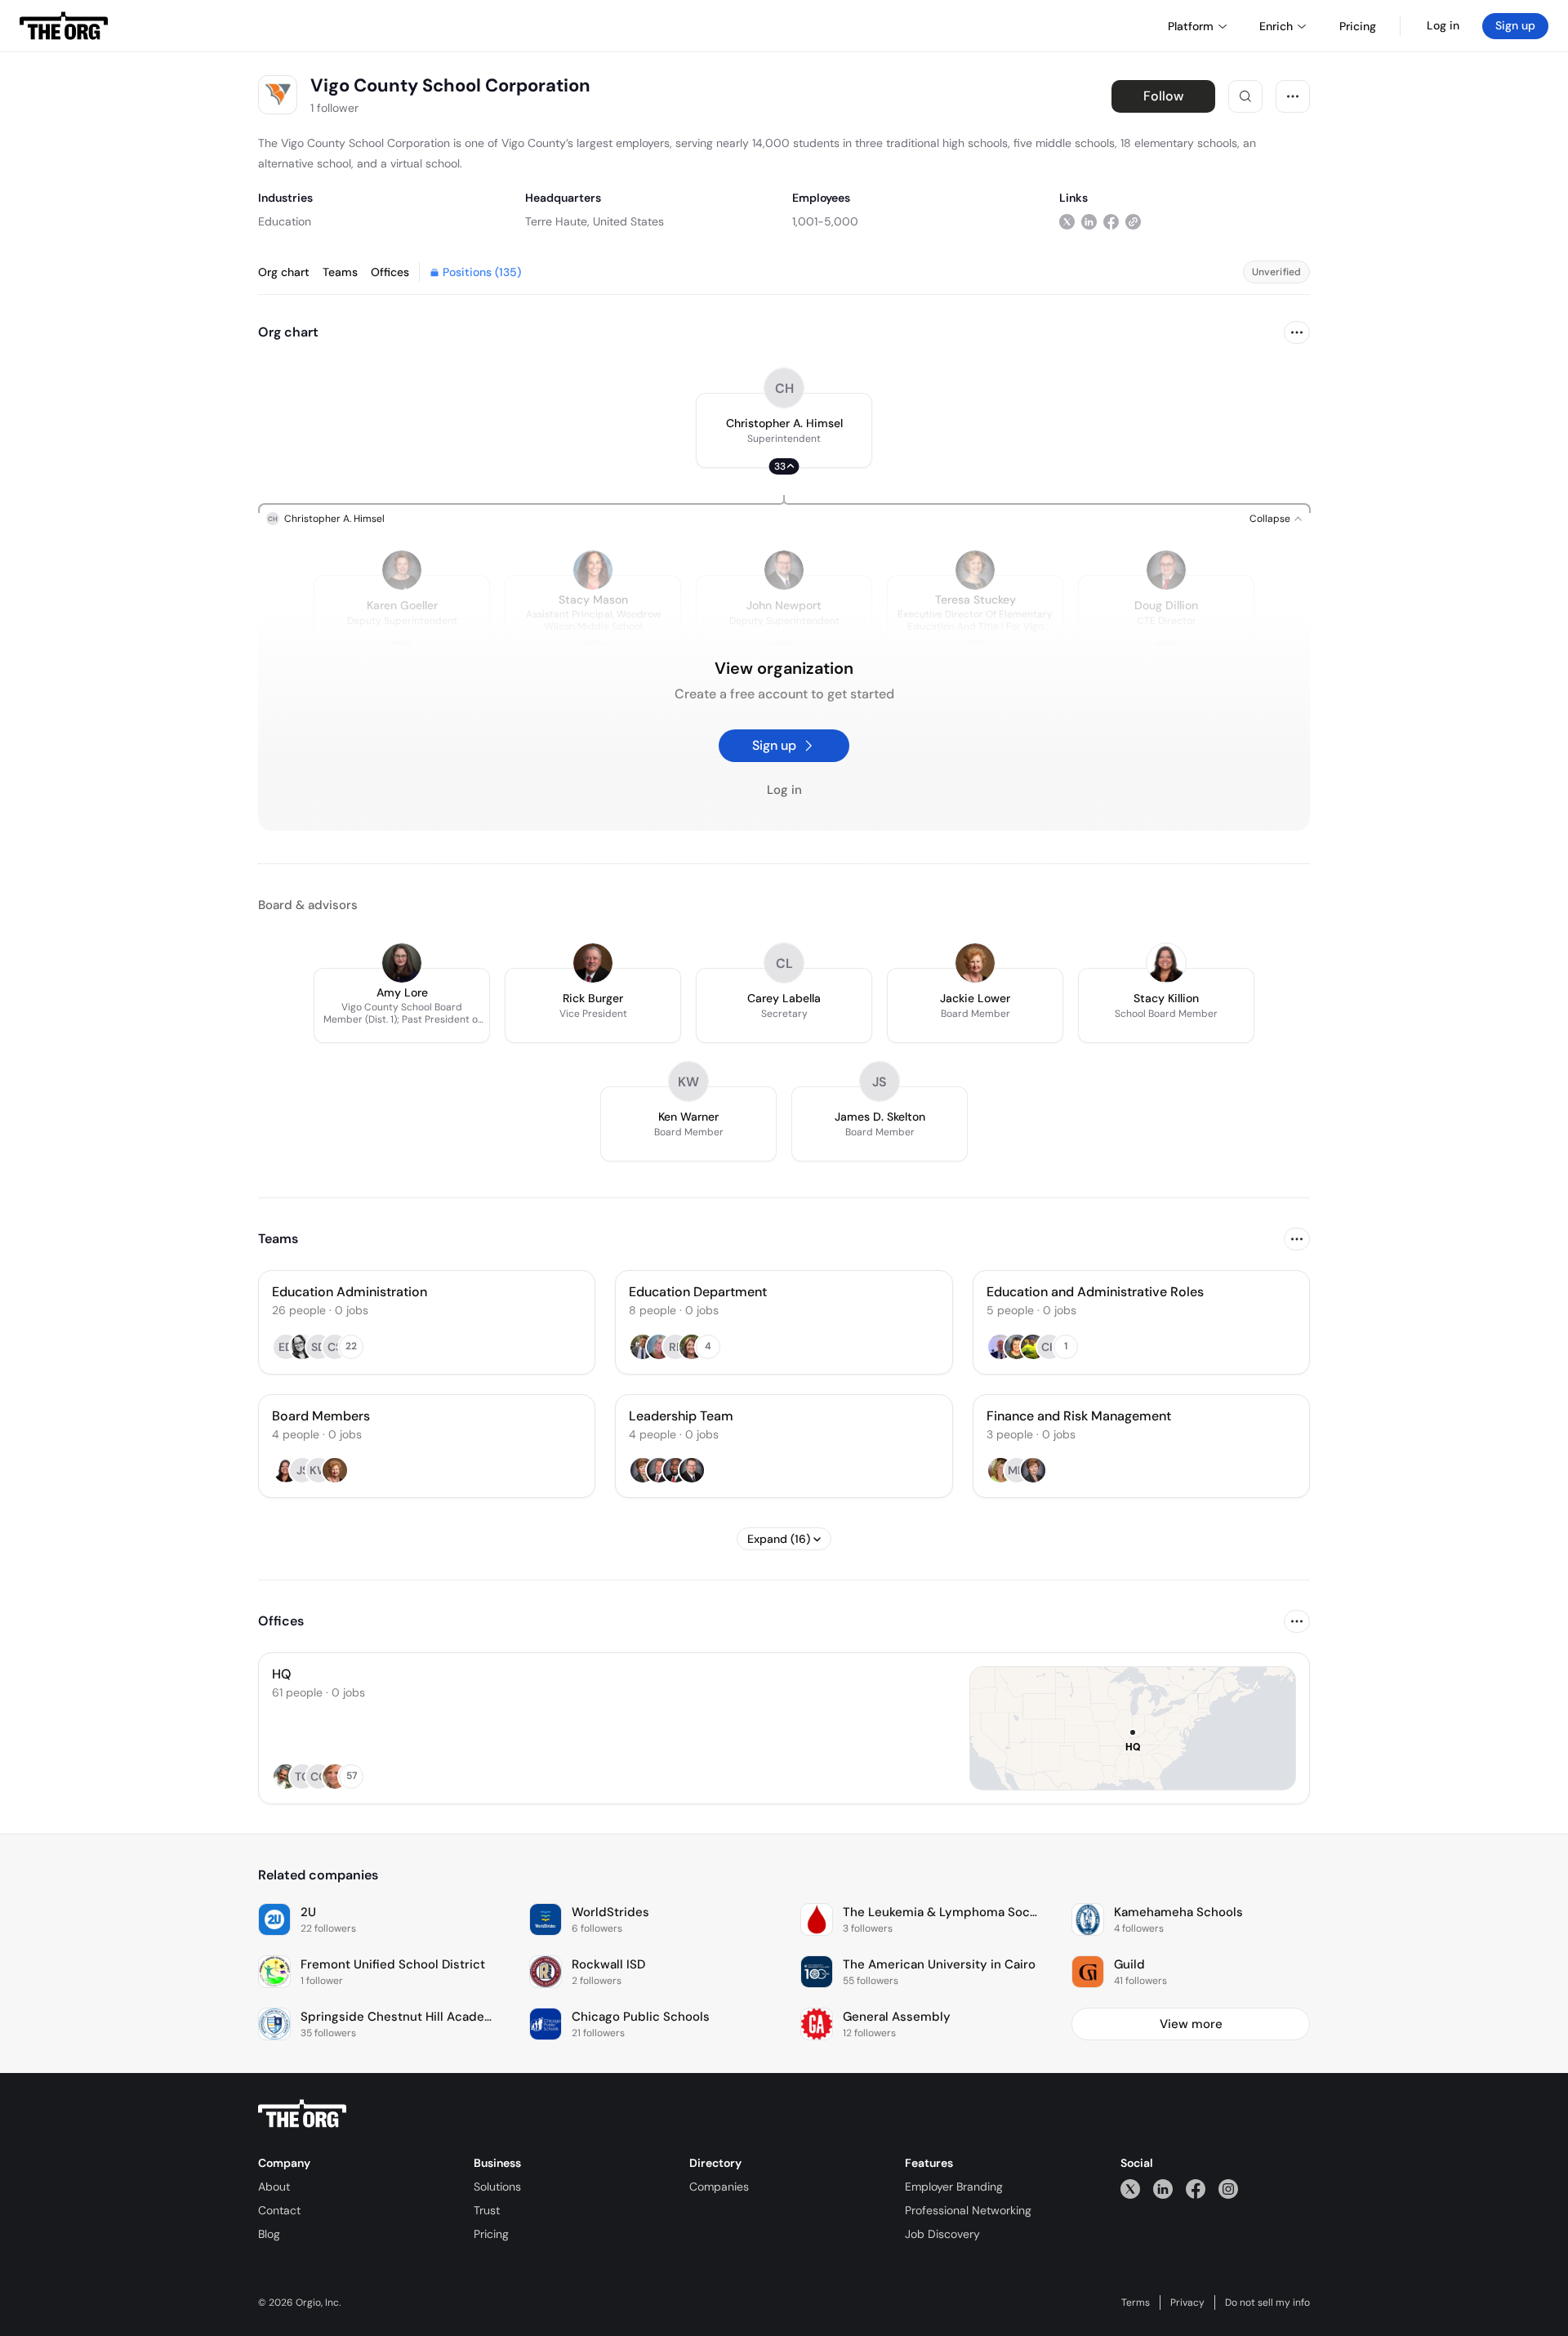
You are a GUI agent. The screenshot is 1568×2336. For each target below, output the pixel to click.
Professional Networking (968, 2210)
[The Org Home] (64, 26)
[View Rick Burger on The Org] (593, 963)
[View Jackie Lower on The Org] (975, 963)
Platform (1191, 26)
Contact (279, 2210)
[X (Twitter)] (1130, 2189)
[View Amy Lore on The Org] (402, 963)
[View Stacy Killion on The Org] (1166, 963)
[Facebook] (1196, 2189)
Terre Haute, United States (595, 221)
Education (285, 221)
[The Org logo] (302, 2114)
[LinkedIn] (1163, 2189)
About (274, 2187)
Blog (269, 2234)
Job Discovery (942, 2234)
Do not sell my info (1267, 2303)
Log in (1443, 25)
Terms (1136, 2303)
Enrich (1276, 26)
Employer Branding (954, 2187)
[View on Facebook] (1111, 221)
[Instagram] (1228, 2189)
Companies (719, 2187)
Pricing (491, 2234)
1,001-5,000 (825, 221)
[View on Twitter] (1067, 221)
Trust (487, 2210)
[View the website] (1133, 221)
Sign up (1515, 25)
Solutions (497, 2187)
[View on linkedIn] (1089, 221)
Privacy (1187, 2303)
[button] (784, 430)
